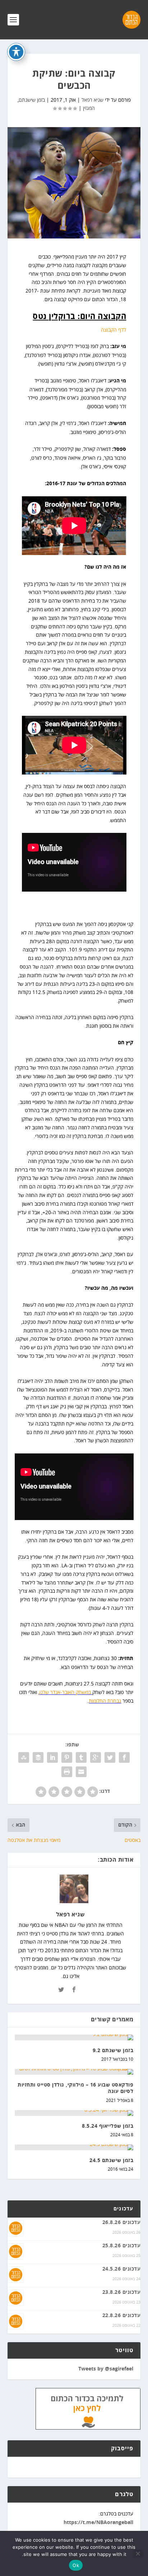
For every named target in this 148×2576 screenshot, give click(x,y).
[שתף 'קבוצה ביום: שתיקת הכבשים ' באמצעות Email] (81, 1772)
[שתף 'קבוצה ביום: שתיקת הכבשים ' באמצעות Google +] (96, 1757)
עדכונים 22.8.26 (122, 2316)
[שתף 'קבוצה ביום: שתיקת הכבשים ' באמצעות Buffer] (38, 1757)
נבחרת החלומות (105, 1701)
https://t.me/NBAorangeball (98, 2523)
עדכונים (123, 2209)
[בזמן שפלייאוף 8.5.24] (74, 2113)
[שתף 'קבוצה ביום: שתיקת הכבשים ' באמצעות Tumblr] (81, 1757)
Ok (76, 2565)
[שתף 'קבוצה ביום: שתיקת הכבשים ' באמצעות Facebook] (124, 1757)
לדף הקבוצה (114, 330)
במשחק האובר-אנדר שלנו (65, 1692)
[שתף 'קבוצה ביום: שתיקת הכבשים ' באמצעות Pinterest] (67, 1757)
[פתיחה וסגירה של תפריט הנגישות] (16, 52)
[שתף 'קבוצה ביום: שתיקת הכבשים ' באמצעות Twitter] (110, 1757)
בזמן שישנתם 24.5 (111, 2161)
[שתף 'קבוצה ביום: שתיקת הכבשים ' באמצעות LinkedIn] (52, 1757)
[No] (138, 2553)
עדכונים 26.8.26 (122, 2223)
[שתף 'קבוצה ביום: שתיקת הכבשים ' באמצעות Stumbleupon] (24, 1757)
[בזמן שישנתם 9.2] (74, 2037)
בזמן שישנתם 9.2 (113, 2051)
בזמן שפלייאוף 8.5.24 (108, 2126)
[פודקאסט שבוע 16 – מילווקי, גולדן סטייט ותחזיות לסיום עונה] (74, 2072)
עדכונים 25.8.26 (122, 2246)
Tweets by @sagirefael (106, 2369)
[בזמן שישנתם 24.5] (74, 2147)
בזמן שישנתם (32, 100)
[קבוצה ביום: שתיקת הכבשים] (74, 183)
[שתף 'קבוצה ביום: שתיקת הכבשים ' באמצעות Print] (67, 1772)
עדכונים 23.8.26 (122, 2292)
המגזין (89, 108)
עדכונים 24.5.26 (122, 2269)
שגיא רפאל (92, 100)
